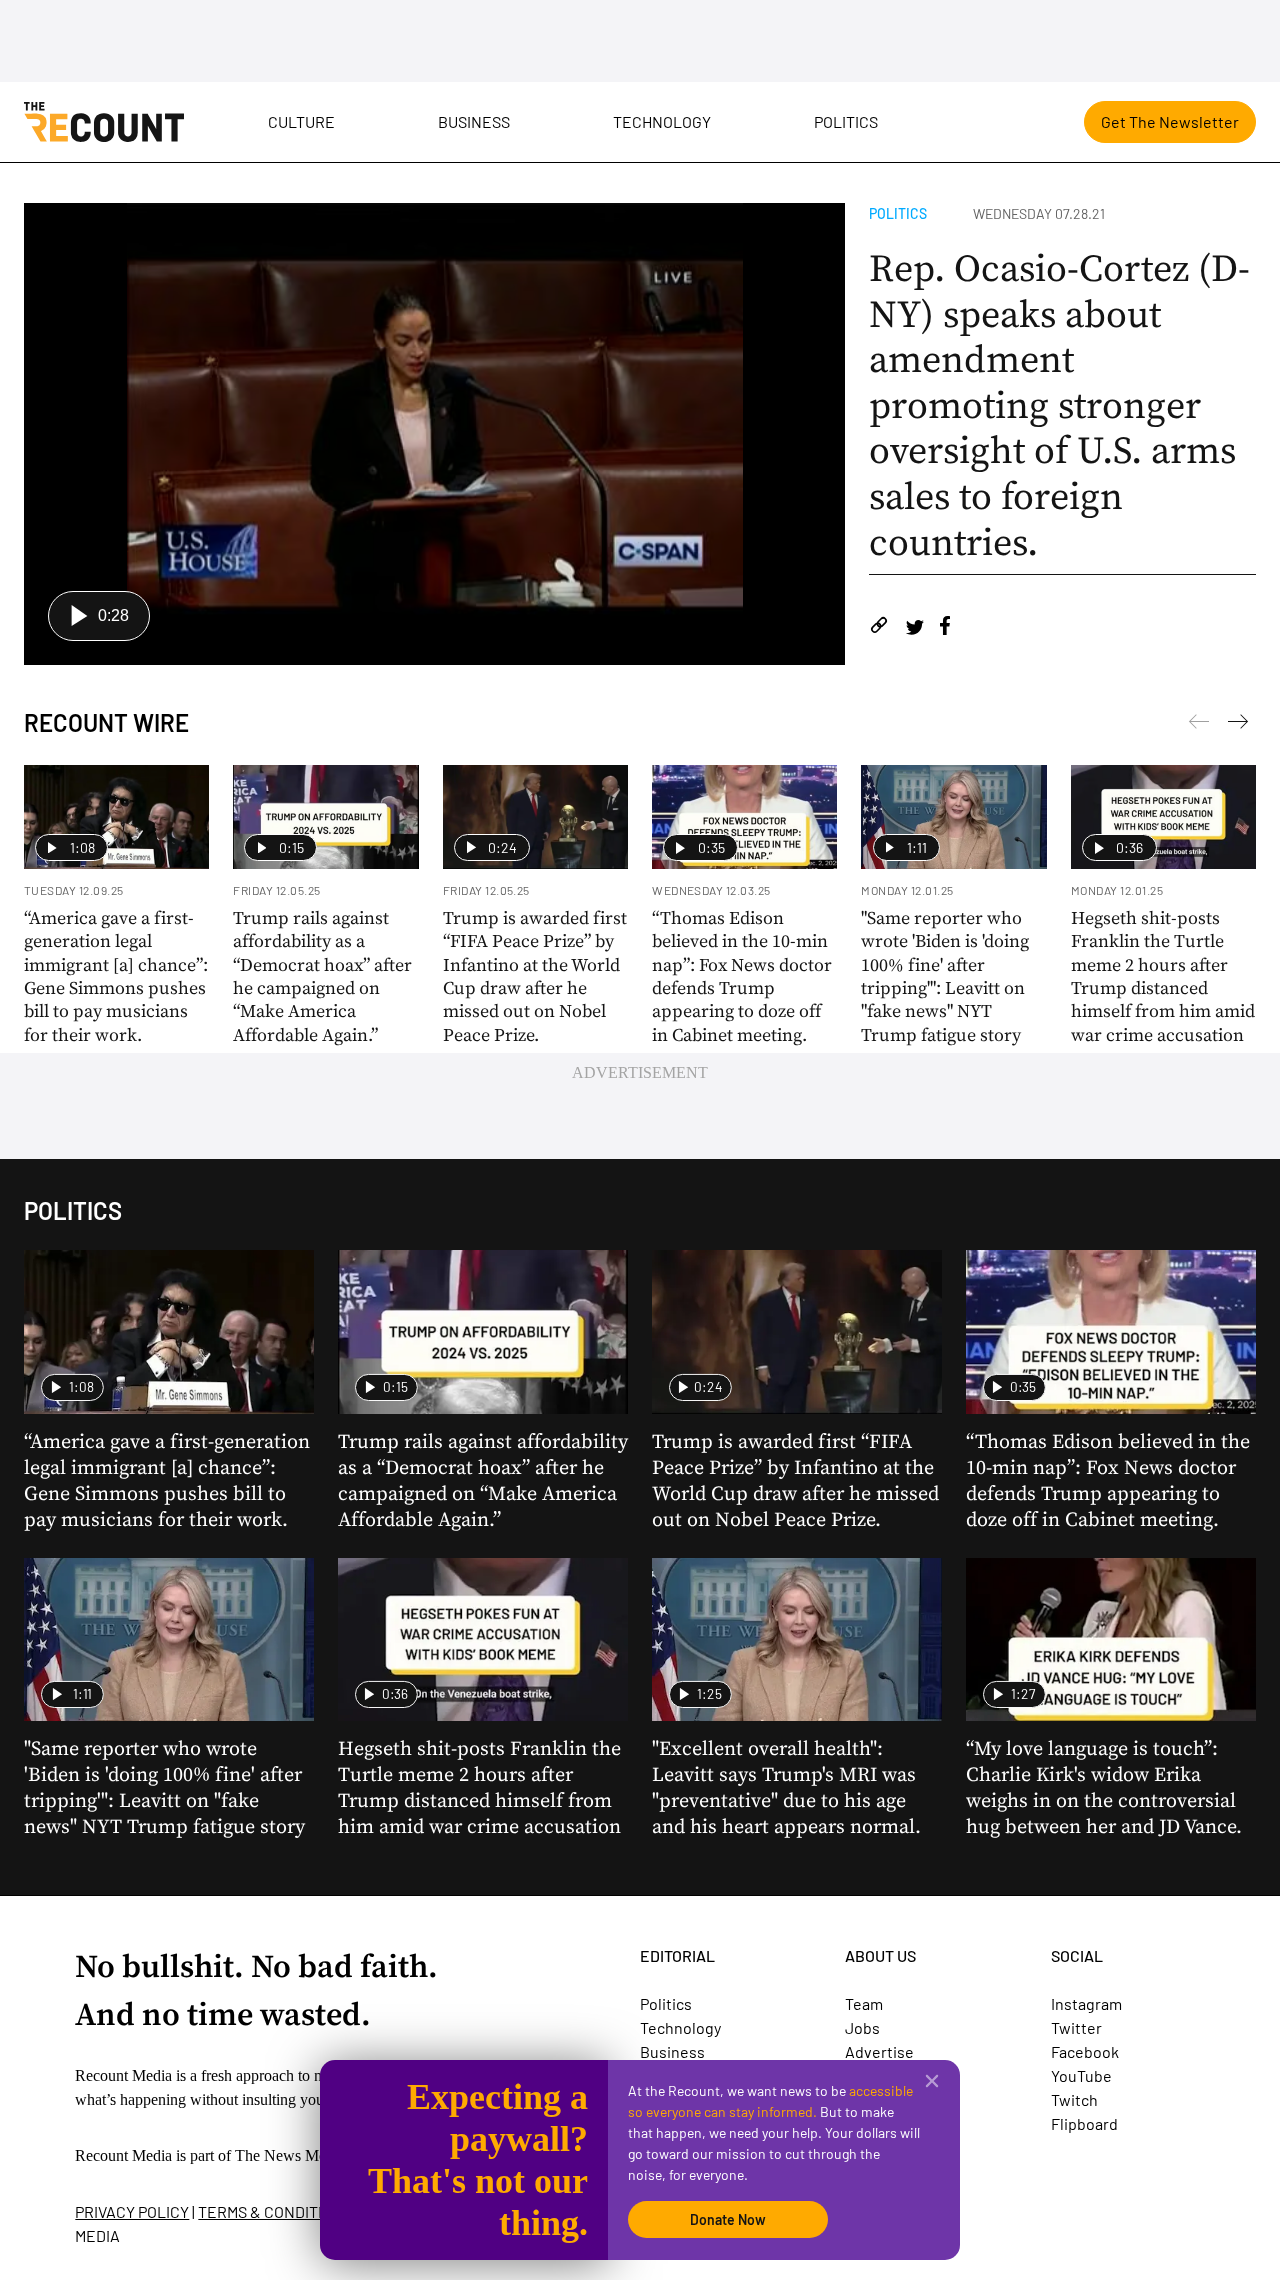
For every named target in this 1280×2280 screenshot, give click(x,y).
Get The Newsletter (1170, 121)
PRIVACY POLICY (132, 2211)
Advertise (879, 2051)
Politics (846, 121)
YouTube (1081, 2075)
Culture (301, 121)
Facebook (1085, 2051)
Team (864, 2003)
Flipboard (1084, 2123)
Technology (662, 121)
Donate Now (728, 2219)
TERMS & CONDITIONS (275, 2211)
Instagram (1086, 2003)
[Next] (1199, 725)
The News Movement (304, 2155)
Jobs (862, 2027)
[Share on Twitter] (914, 628)
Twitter (1076, 2027)
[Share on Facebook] (945, 628)
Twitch (1074, 2099)
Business (474, 121)
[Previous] (1238, 725)
